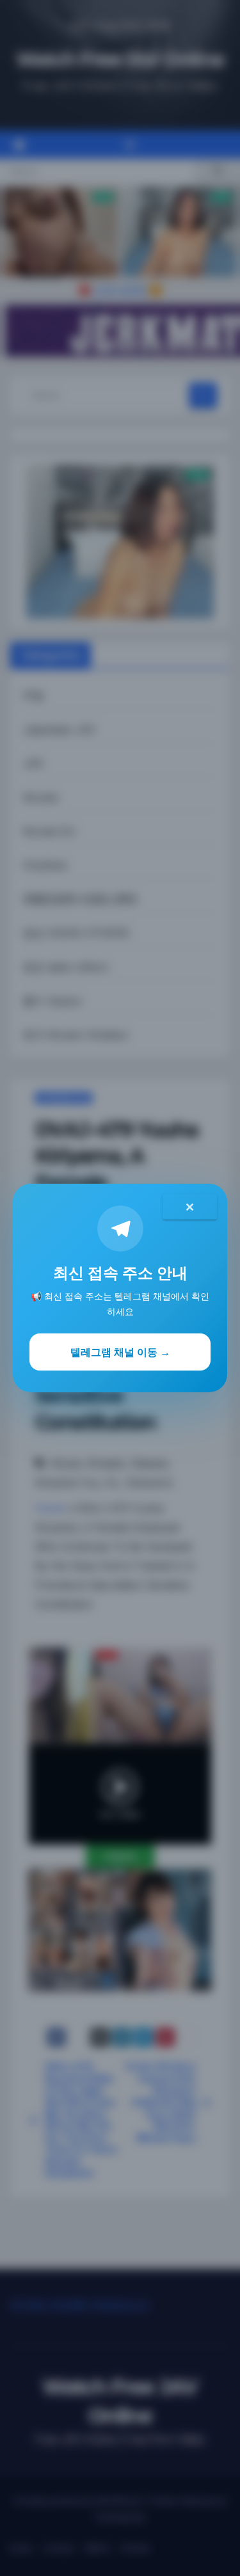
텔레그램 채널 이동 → (120, 1352)
